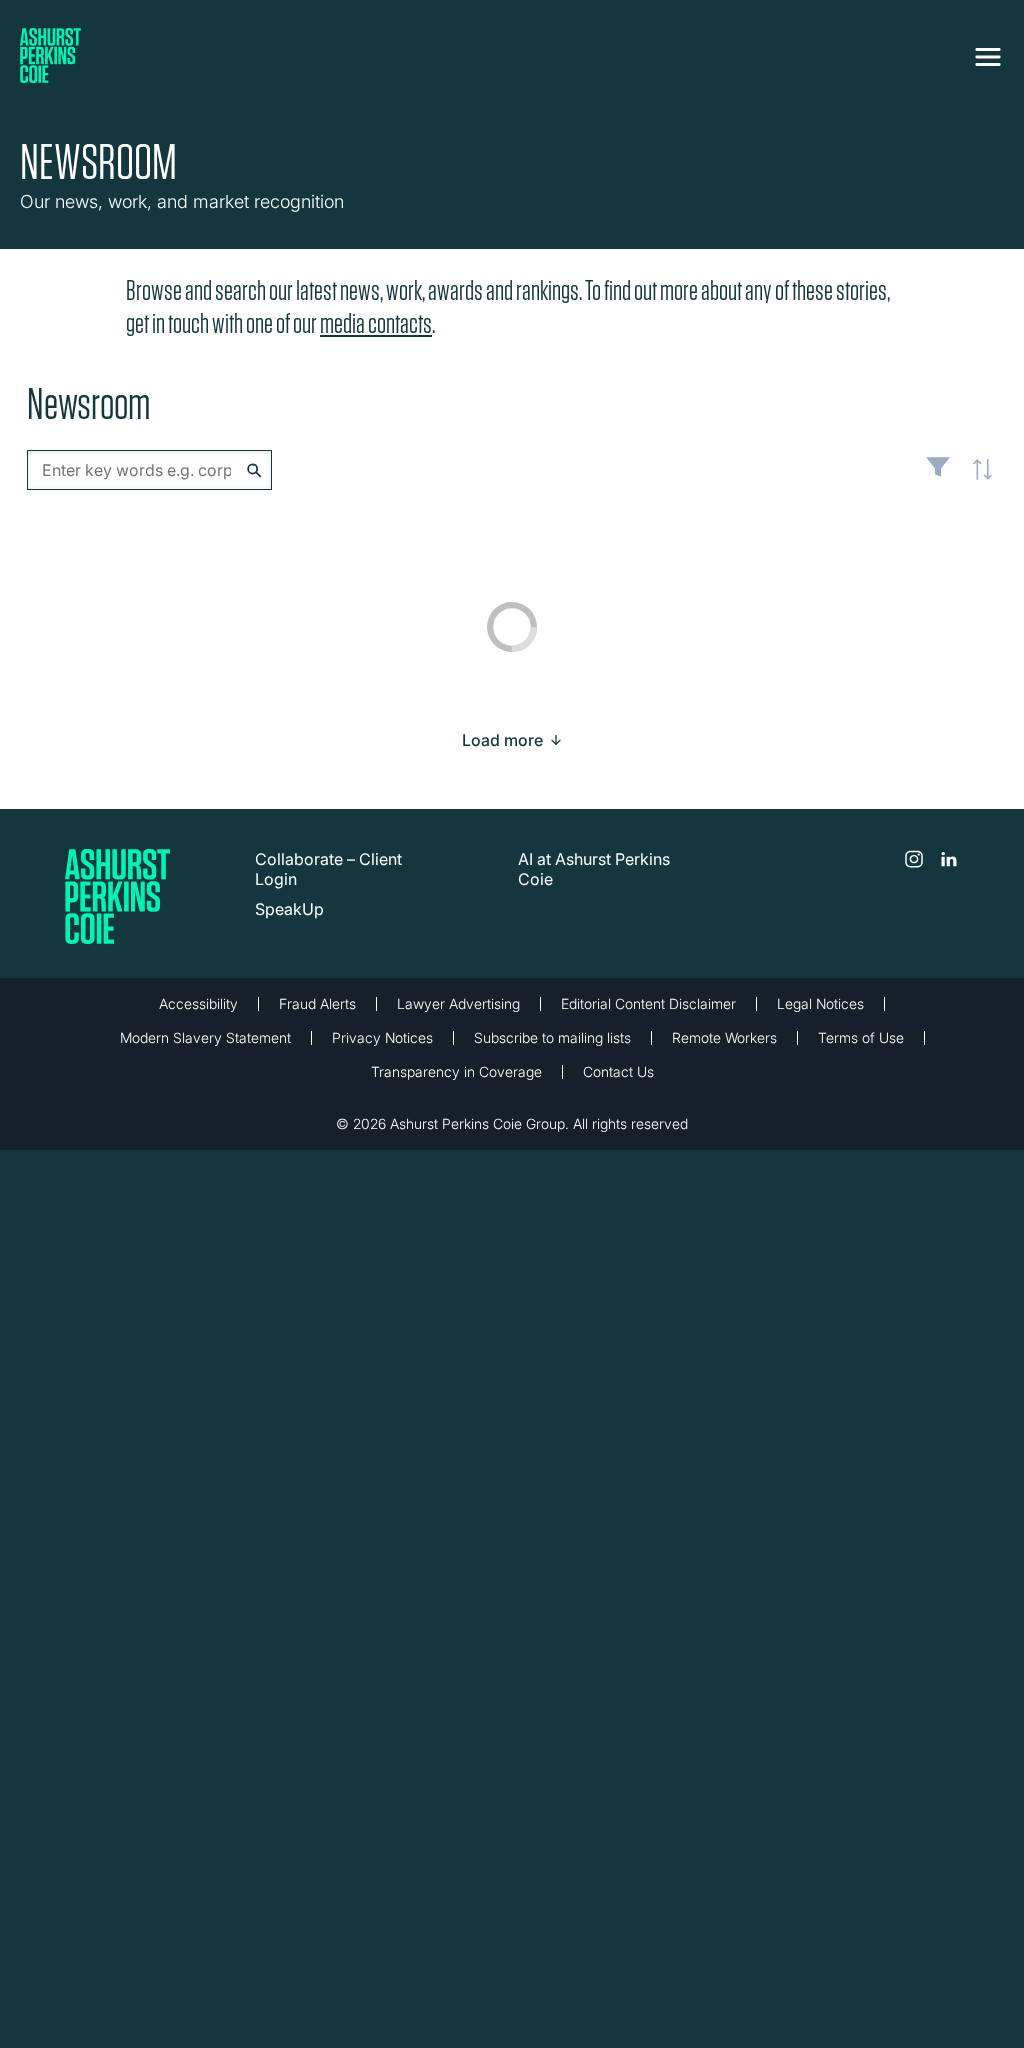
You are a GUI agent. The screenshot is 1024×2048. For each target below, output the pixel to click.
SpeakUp (289, 909)
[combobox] (149, 470)
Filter (938, 475)
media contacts (376, 323)
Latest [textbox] (977, 480)
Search (254, 470)
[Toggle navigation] (988, 57)
